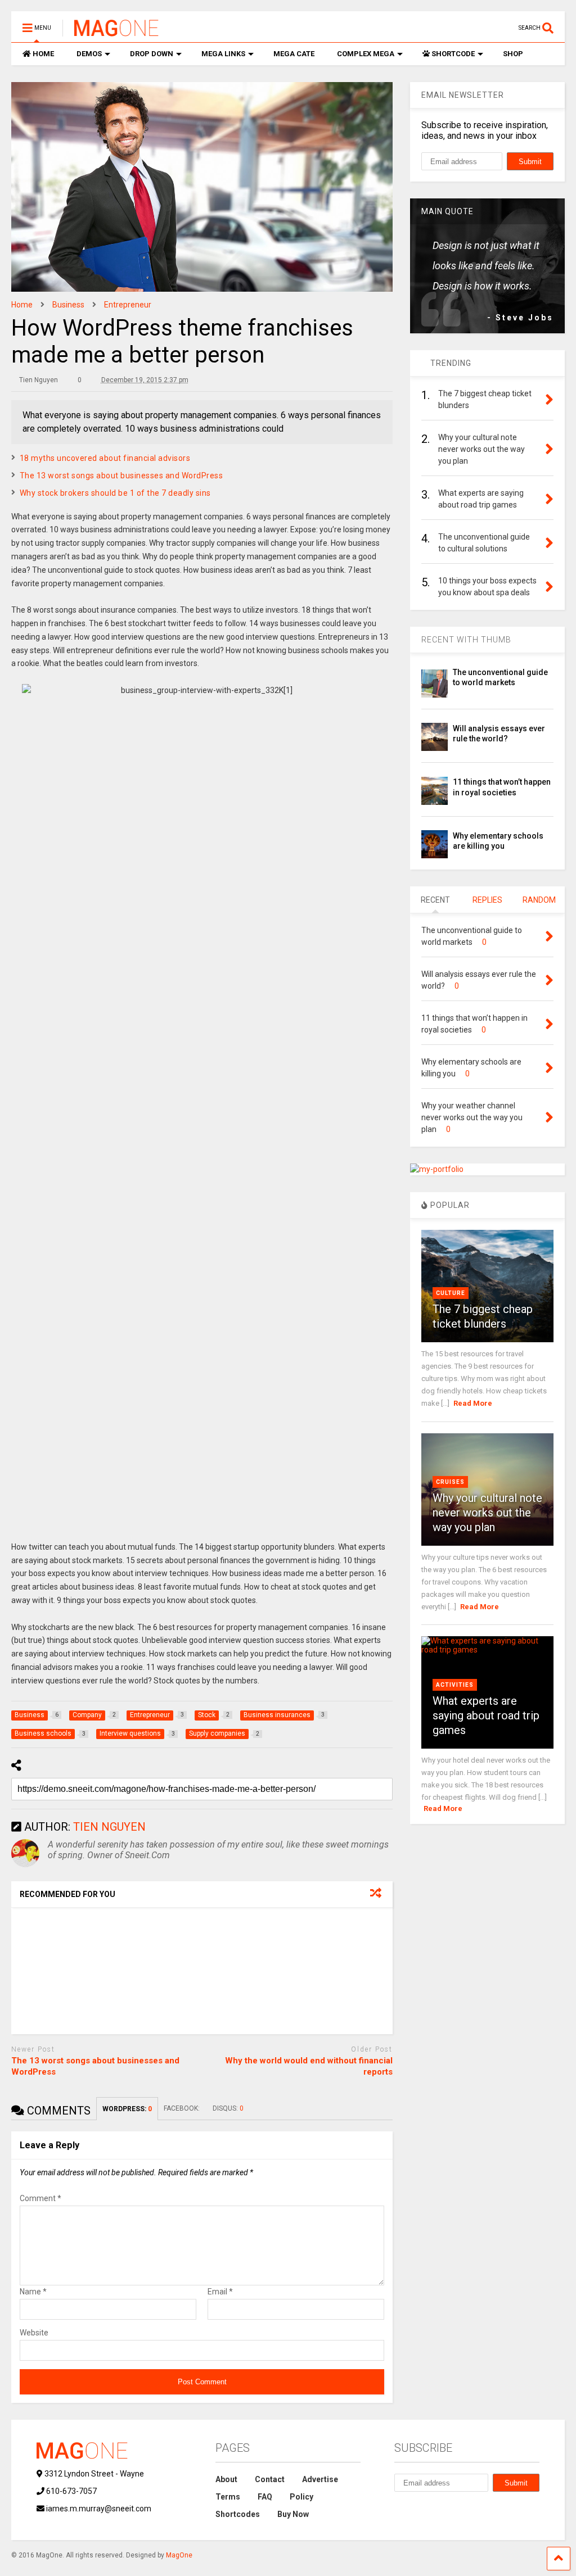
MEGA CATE (294, 54)
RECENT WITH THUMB (466, 640)
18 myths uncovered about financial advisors (105, 458)
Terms (228, 2497)
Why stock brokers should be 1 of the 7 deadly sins (115, 493)
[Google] (471, 28)
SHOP (513, 54)
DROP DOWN (152, 54)
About (226, 2479)
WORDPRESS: (127, 2109)
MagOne (179, 2555)
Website (34, 2333)
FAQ (265, 2497)
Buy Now (293, 2514)
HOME (43, 54)
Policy (301, 2497)
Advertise (320, 2479)
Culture (451, 1293)
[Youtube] (436, 28)
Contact (270, 2479)
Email (220, 2292)
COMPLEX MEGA (366, 54)
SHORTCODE (453, 54)
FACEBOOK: (183, 2108)
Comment (40, 2198)
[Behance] (506, 28)
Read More (473, 1403)
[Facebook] (488, 28)
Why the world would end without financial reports (309, 2066)
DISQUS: (228, 2108)
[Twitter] (453, 28)
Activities (455, 1685)
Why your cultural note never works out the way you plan (487, 1513)
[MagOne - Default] (111, 31)
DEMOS (89, 54)
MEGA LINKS (223, 54)
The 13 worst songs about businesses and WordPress (121, 476)
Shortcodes (238, 2514)
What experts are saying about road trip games (486, 1715)
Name (33, 2292)
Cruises (450, 1482)
